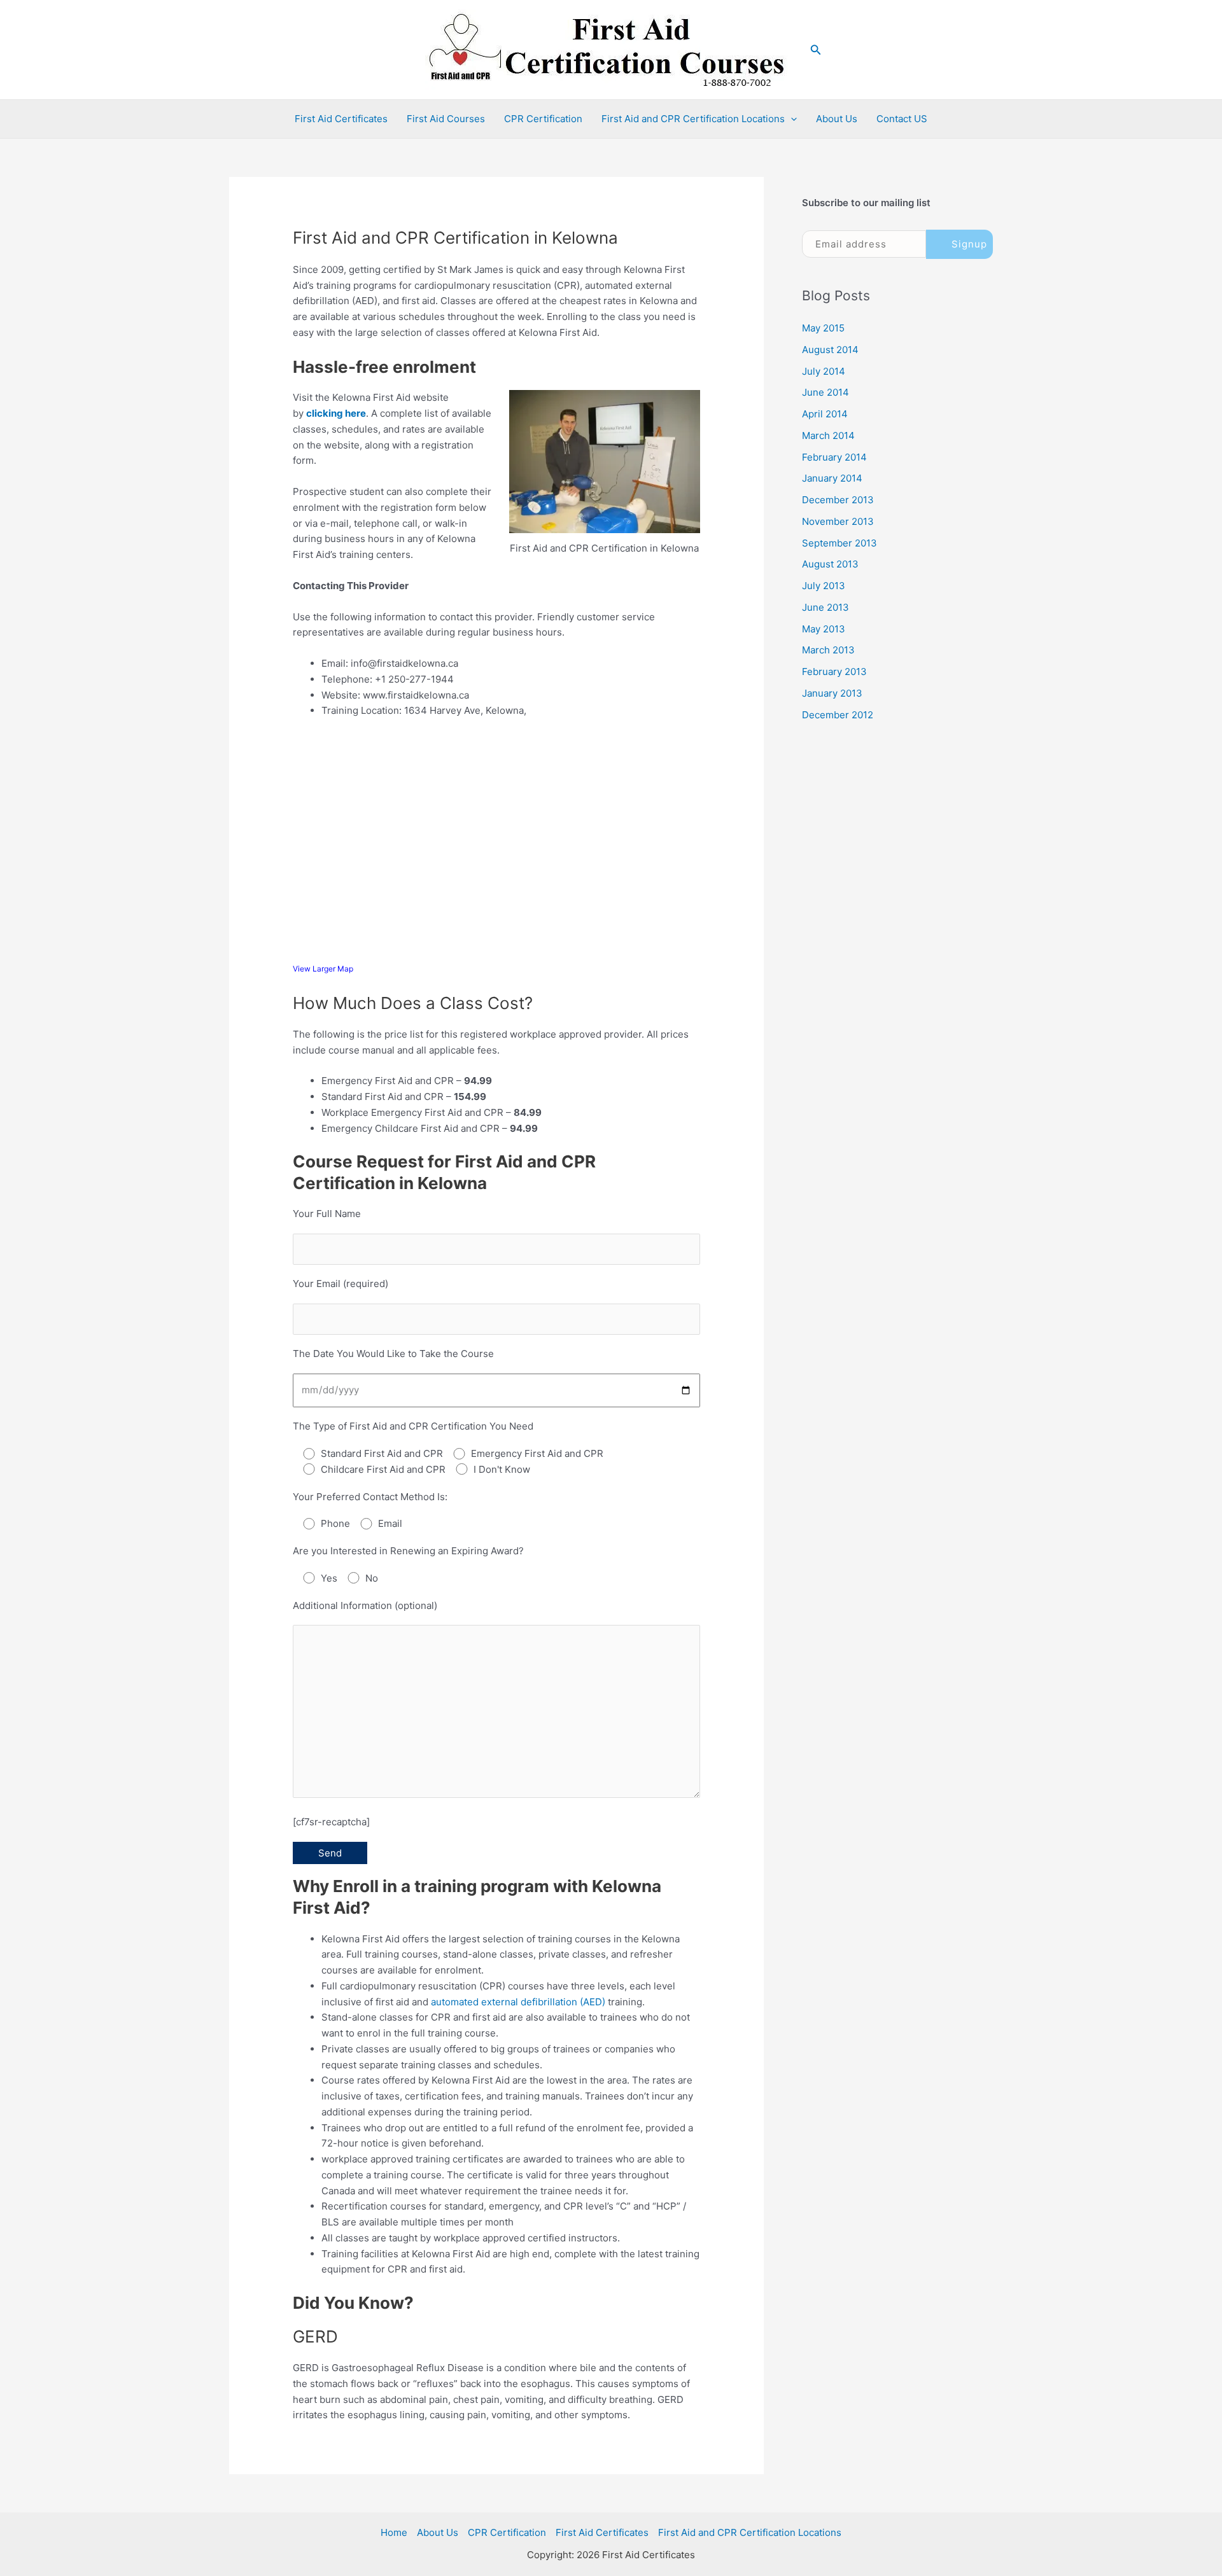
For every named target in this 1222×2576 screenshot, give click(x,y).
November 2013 (838, 521)
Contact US (902, 119)
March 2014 (828, 435)
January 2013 (832, 693)
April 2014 (825, 414)
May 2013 (824, 629)
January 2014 (832, 478)
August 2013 (830, 564)
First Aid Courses (446, 119)
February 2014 (834, 457)
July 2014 (824, 371)
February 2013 (834, 672)
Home (394, 2532)
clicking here (336, 413)
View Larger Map (323, 969)
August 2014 (830, 350)
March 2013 (828, 650)
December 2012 (838, 715)
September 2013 (839, 543)
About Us (837, 119)
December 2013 (838, 500)
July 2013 (824, 586)
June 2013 (825, 607)
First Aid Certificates (341, 119)
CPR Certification (543, 119)
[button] (816, 50)
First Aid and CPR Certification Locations (693, 119)
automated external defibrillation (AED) (518, 2002)
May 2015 (823, 328)
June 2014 (825, 392)
